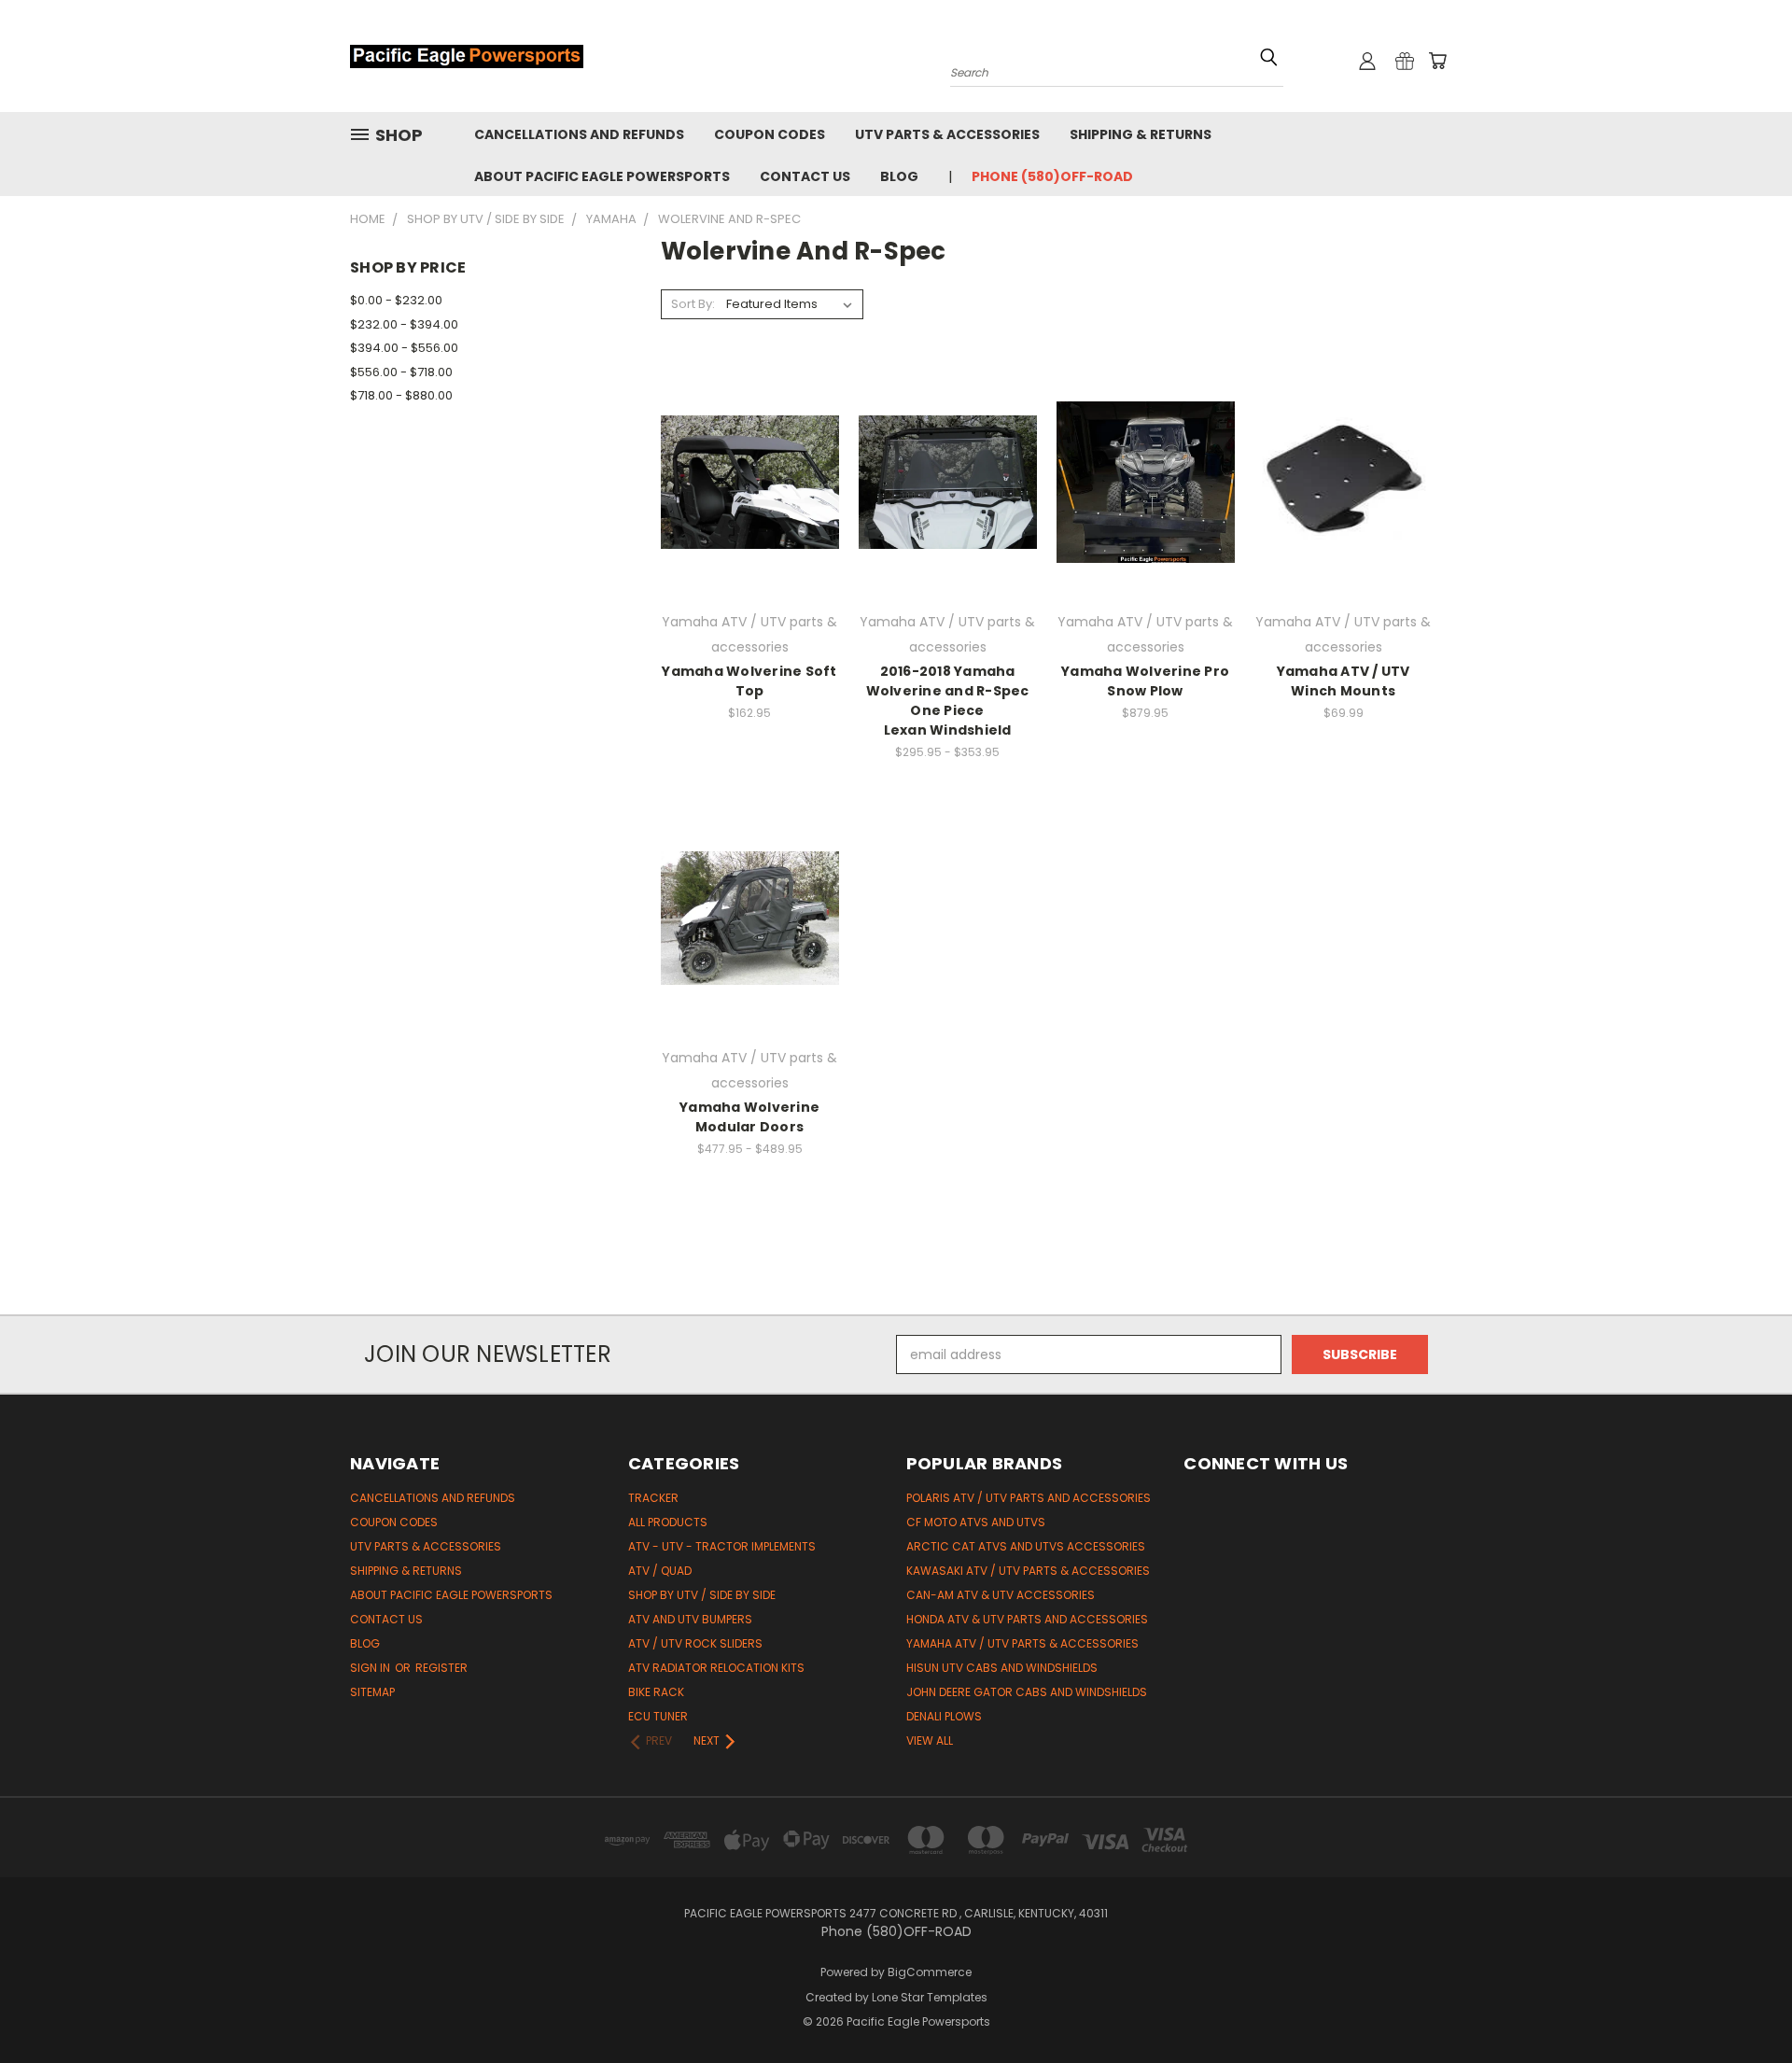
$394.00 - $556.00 (404, 348)
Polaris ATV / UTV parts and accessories (1029, 1498)
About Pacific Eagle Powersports (602, 176)
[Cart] (1437, 61)
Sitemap (372, 1692)
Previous (1743, 2005)
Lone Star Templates (930, 1997)
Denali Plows (944, 1716)
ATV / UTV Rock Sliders (695, 1643)
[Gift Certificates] (1405, 61)
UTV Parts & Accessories (947, 134)
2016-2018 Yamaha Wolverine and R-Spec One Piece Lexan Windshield (948, 701)
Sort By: (693, 304)
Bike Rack (656, 1692)
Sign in (371, 1668)
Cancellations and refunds (579, 134)
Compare (743, 480)
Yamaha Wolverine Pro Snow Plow (1145, 681)
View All (930, 1740)
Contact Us (805, 176)
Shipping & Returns (1141, 134)
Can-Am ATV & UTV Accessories (1001, 1595)
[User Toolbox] (1367, 61)
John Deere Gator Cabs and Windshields (1027, 1692)
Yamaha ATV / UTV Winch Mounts (1344, 681)
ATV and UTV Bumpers (690, 1619)
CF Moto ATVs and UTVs (976, 1522)
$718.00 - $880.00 (401, 395)
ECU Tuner (658, 1716)
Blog (899, 176)
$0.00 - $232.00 (396, 300)
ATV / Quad (660, 1571)
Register (441, 1668)
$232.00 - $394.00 (404, 324)
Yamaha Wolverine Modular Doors (749, 1117)
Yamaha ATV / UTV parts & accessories (1022, 1643)
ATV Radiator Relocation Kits (716, 1668)
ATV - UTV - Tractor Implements (722, 1546)
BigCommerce (930, 1972)
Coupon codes (770, 134)
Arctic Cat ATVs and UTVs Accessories (1026, 1546)
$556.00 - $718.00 (401, 372)
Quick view (749, 444)
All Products (668, 1522)
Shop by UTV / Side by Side (702, 1595)
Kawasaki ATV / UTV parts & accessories (1028, 1571)
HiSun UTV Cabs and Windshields (1002, 1668)
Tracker (653, 1498)
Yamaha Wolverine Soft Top (749, 681)
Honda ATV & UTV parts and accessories (1027, 1619)
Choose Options (750, 515)
